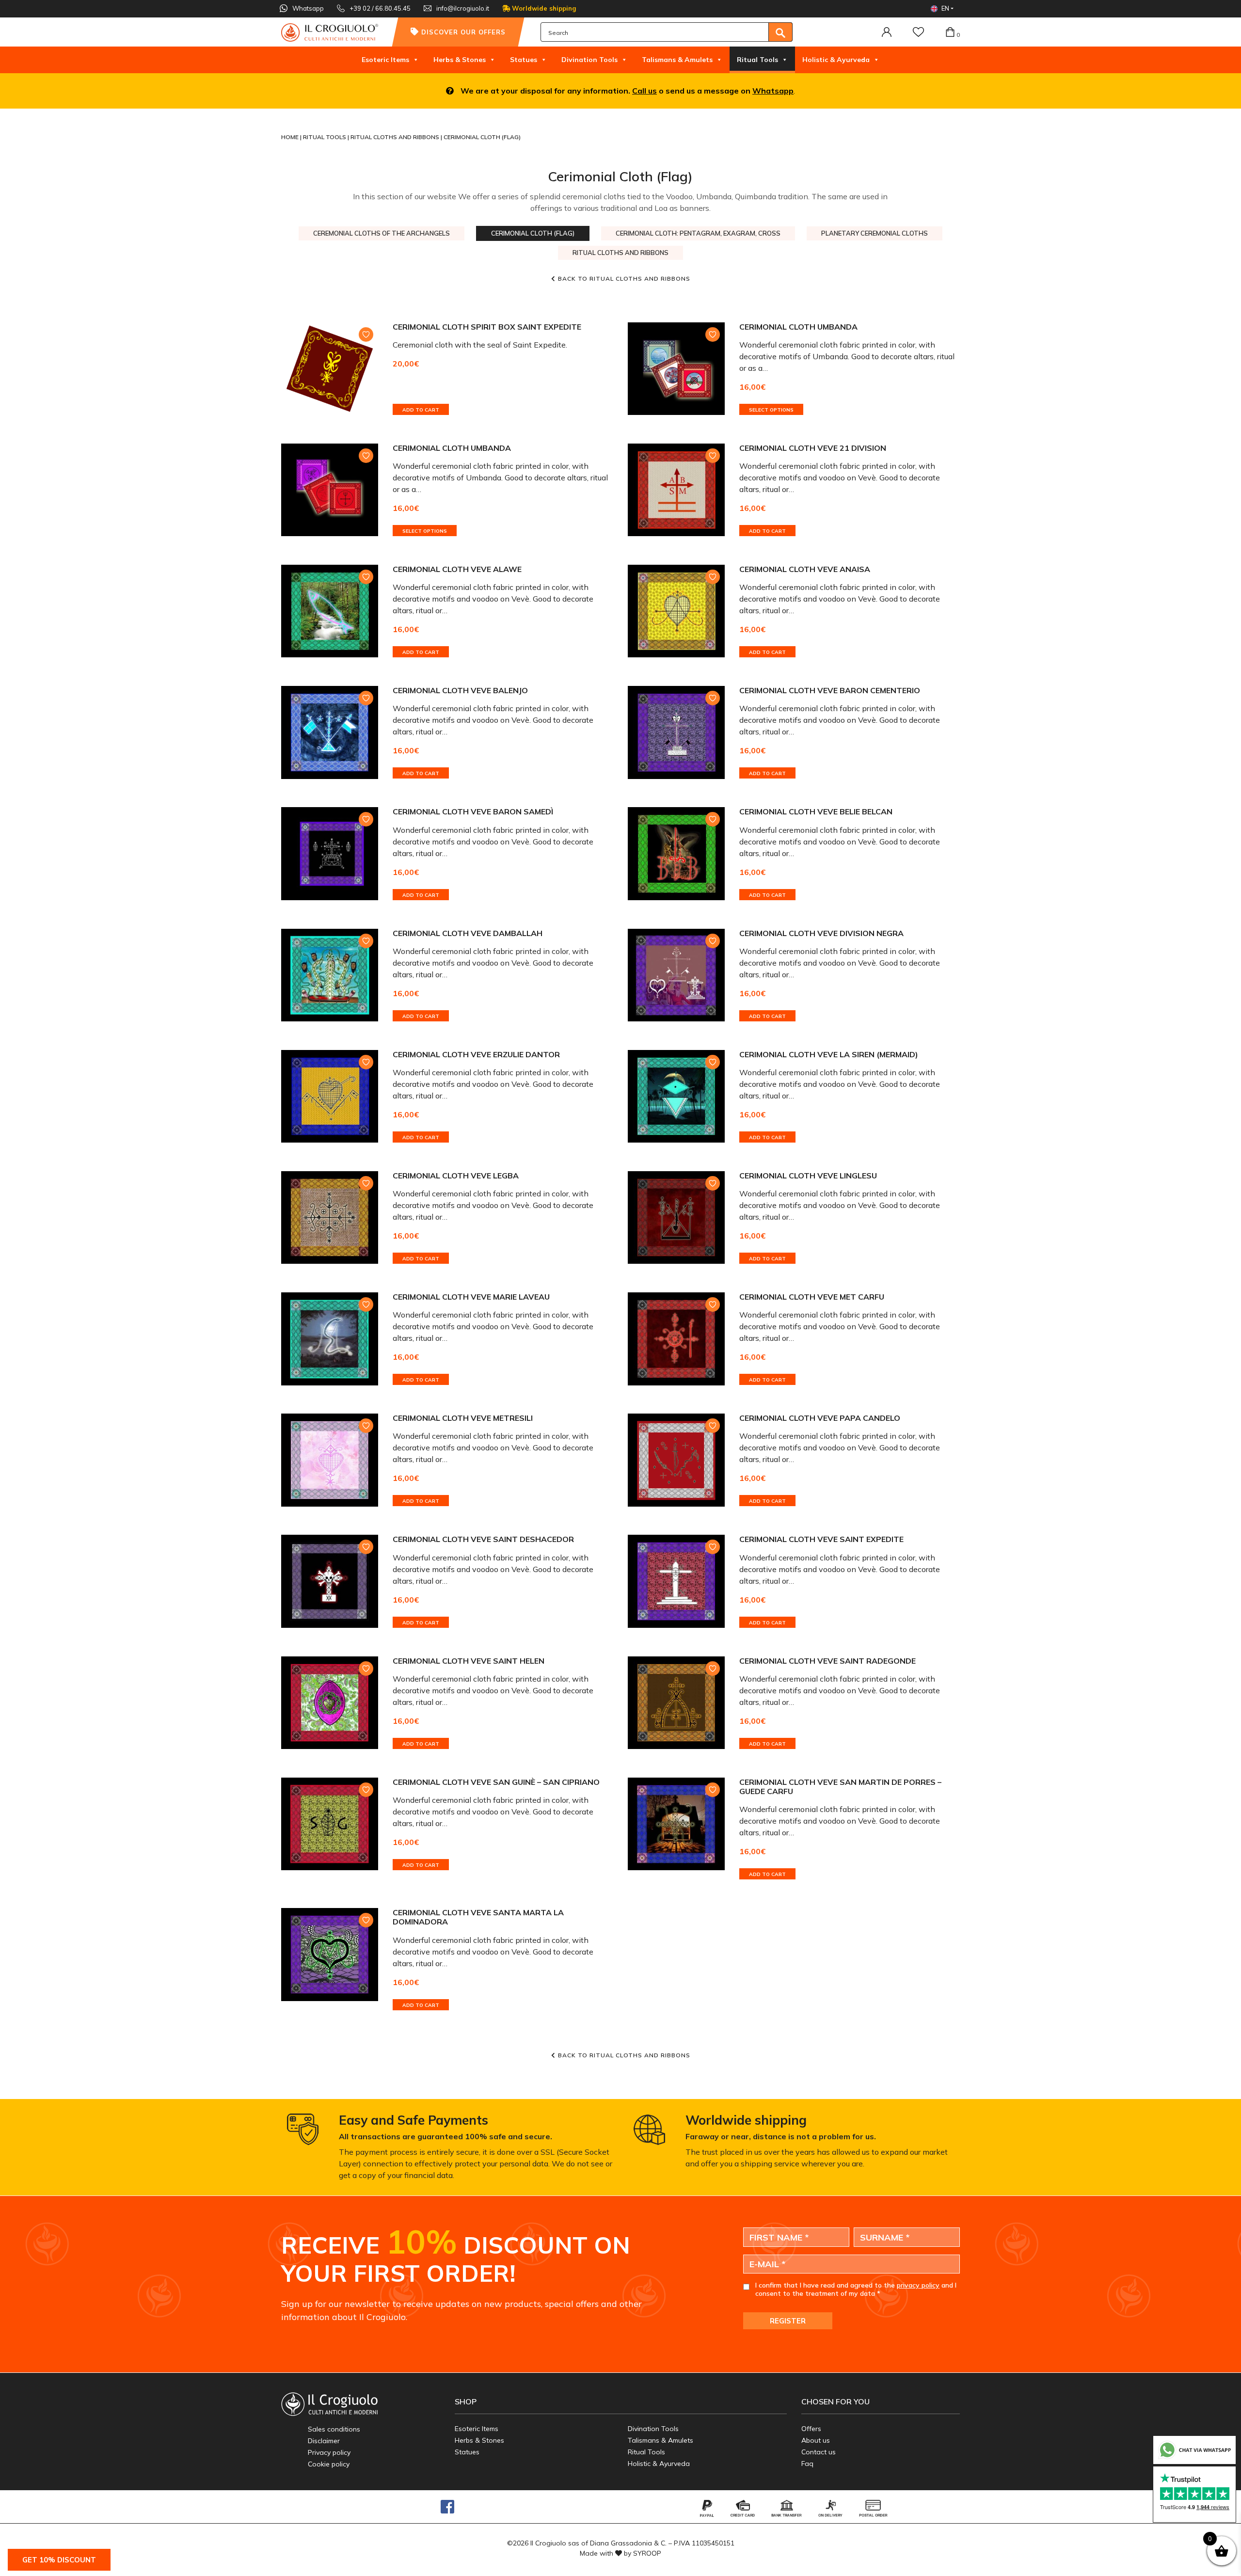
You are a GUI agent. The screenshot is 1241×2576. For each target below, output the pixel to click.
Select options (771, 410)
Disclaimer (324, 2441)
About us (816, 2440)
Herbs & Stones (460, 60)
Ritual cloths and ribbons (396, 137)
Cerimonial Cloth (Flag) (533, 233)
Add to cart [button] (421, 410)
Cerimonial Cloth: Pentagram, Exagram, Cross (698, 233)
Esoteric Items (385, 60)
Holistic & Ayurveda (836, 60)
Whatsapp (773, 91)
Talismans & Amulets (677, 60)
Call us (644, 91)
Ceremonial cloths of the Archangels (382, 233)
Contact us (819, 2452)
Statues (524, 60)
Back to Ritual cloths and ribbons (624, 278)
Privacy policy (329, 2452)
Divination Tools (589, 60)
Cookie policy (329, 2464)
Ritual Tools (757, 60)
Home (291, 137)
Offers (811, 2429)
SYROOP (647, 2553)
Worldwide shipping (543, 8)
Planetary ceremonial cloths (875, 233)
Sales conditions (334, 2429)
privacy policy (918, 2285)
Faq (807, 2464)
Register (788, 2321)
